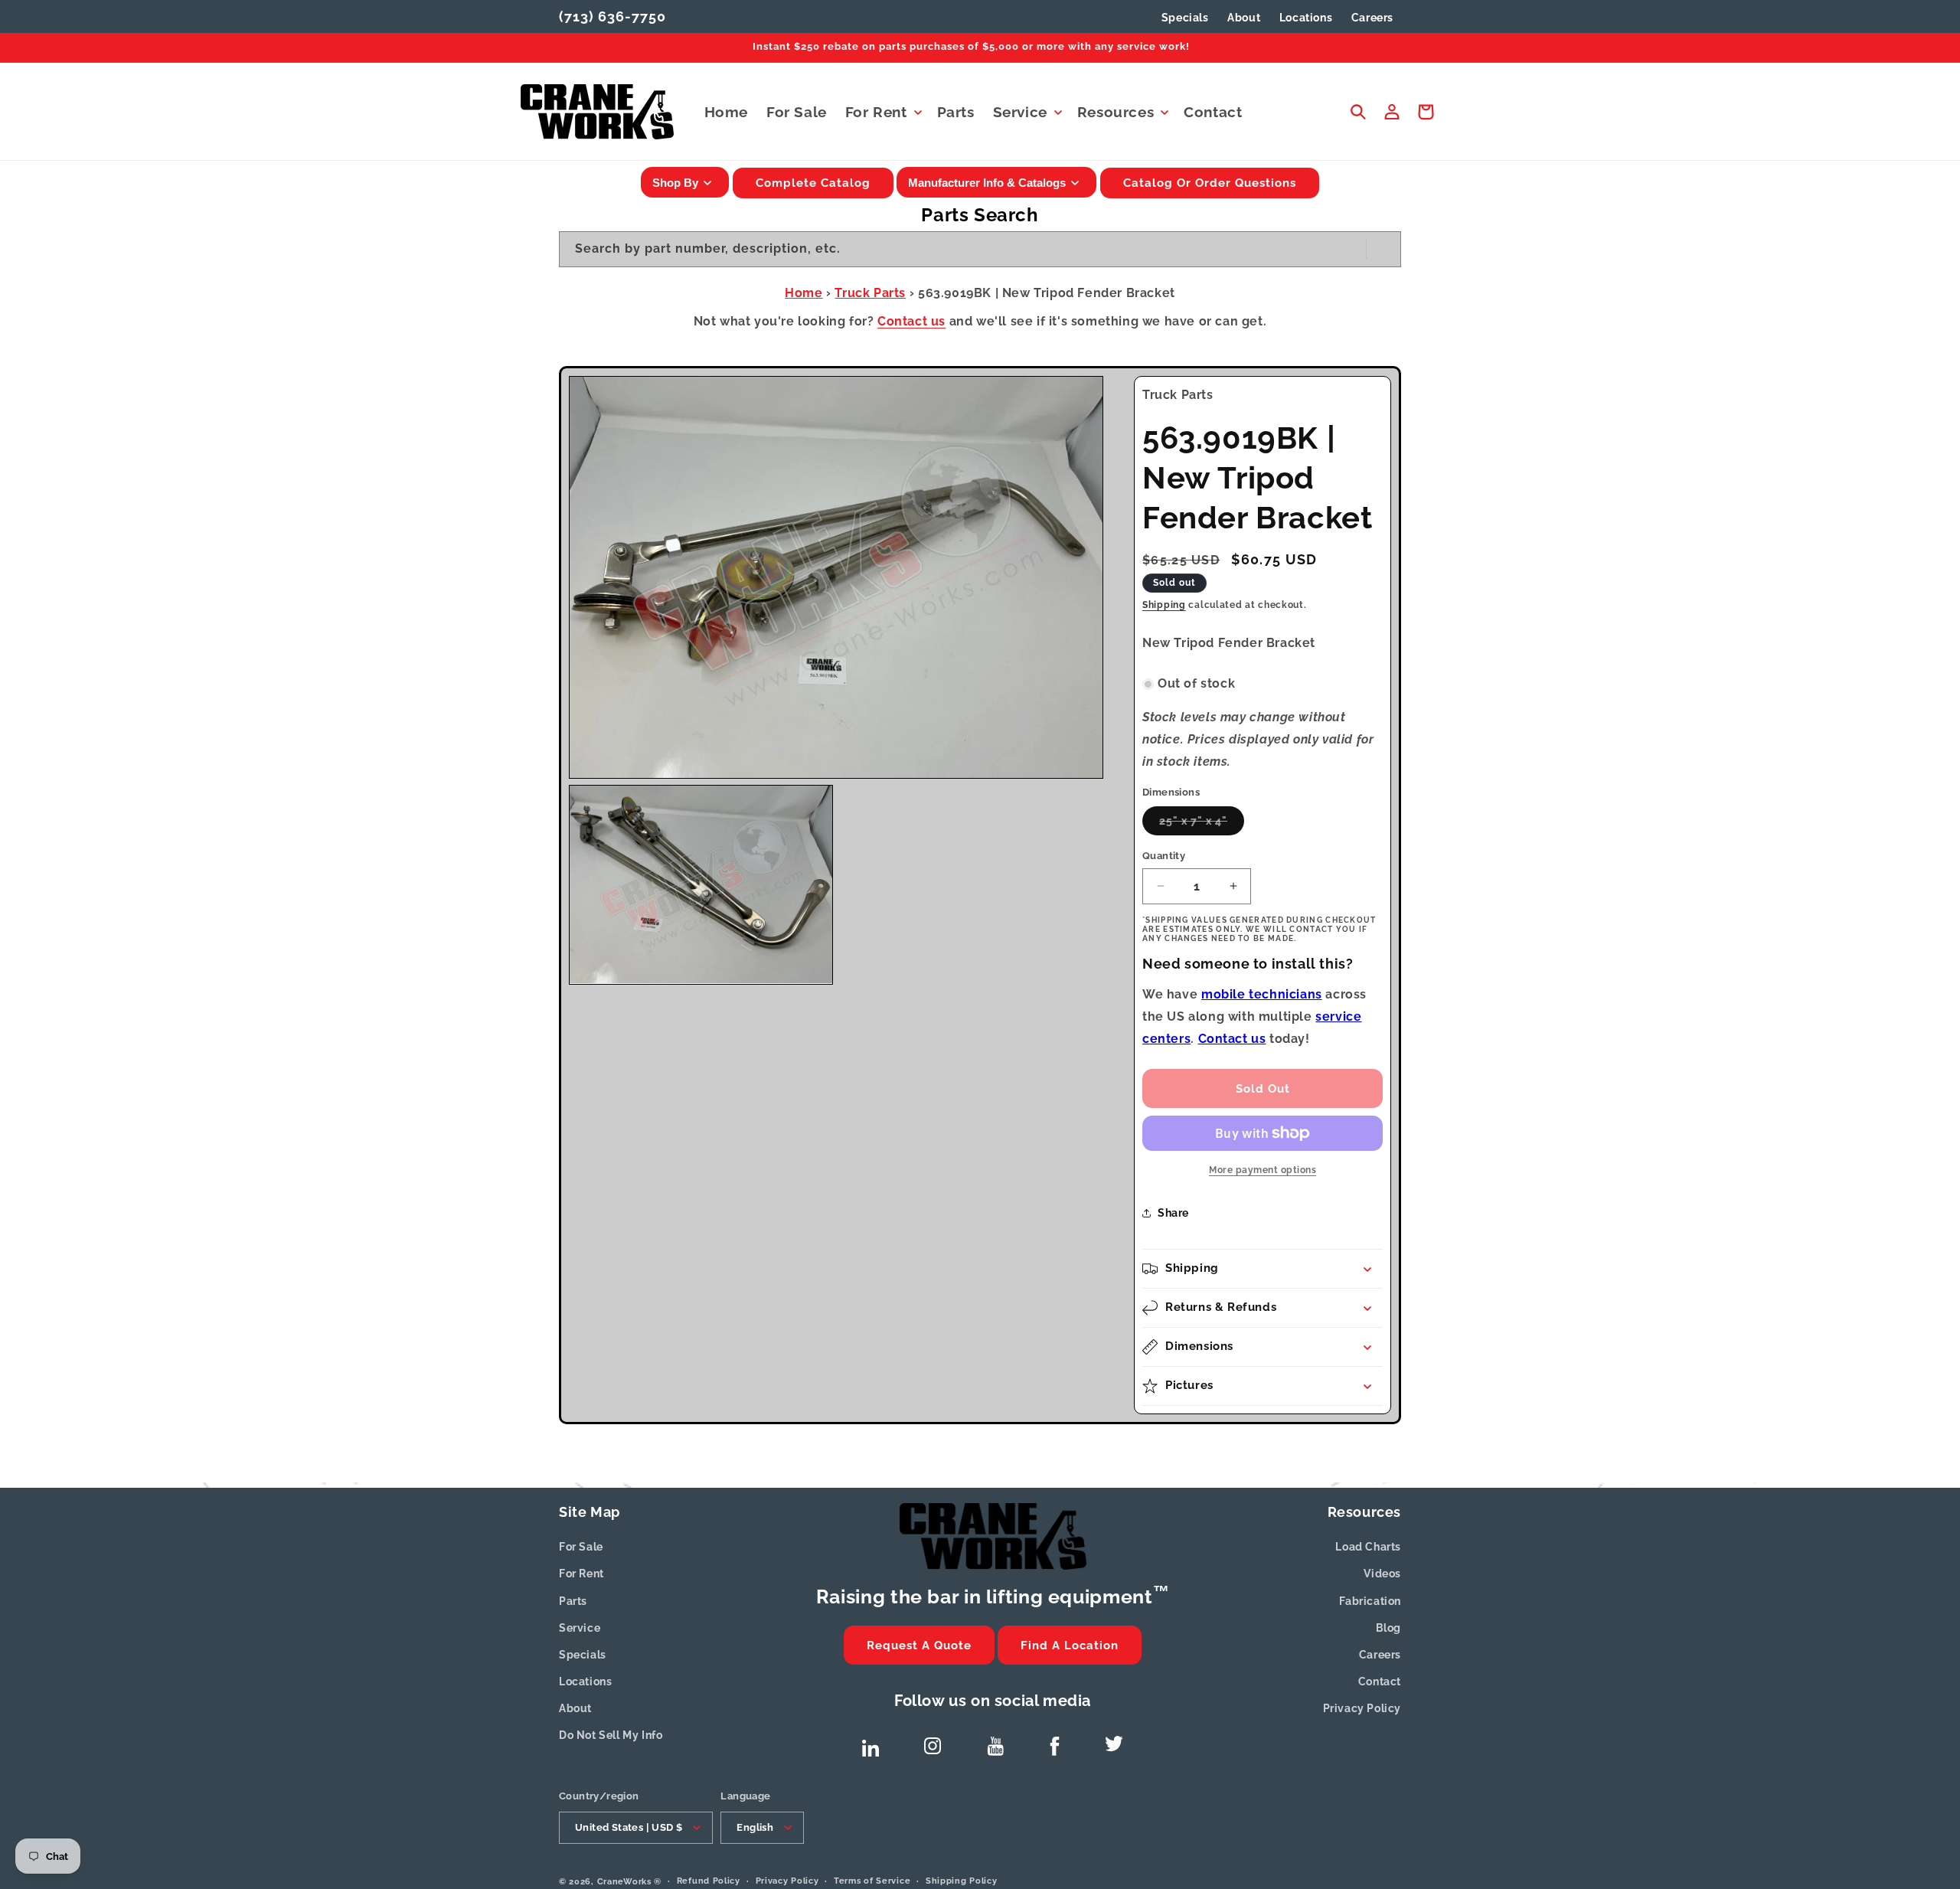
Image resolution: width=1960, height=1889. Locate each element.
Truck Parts (870, 293)
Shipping (1164, 605)
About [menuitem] (1244, 18)
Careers (1380, 1655)
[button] (882, 112)
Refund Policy (709, 1880)
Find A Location (1070, 1646)
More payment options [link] (1263, 1170)
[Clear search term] (1350, 249)
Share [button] (1173, 1213)
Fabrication (1370, 1601)
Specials (1185, 18)
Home (804, 293)
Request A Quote (919, 1646)
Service (580, 1628)
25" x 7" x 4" (1202, 825)
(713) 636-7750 (612, 16)
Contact (1380, 1681)
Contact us (911, 321)
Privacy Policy (1362, 1708)
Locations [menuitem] (1306, 18)
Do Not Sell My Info (611, 1735)
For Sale (581, 1547)
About (575, 1708)
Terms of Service (872, 1880)
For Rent (581, 1574)
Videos (1382, 1574)
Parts (573, 1601)
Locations (585, 1681)
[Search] (1383, 249)
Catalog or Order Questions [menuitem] (1210, 183)
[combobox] (980, 249)
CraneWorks (624, 1881)
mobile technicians (1262, 994)
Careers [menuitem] (1372, 18)
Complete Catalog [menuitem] (813, 183)
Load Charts (1368, 1547)
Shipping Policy (962, 1880)
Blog (1388, 1628)
